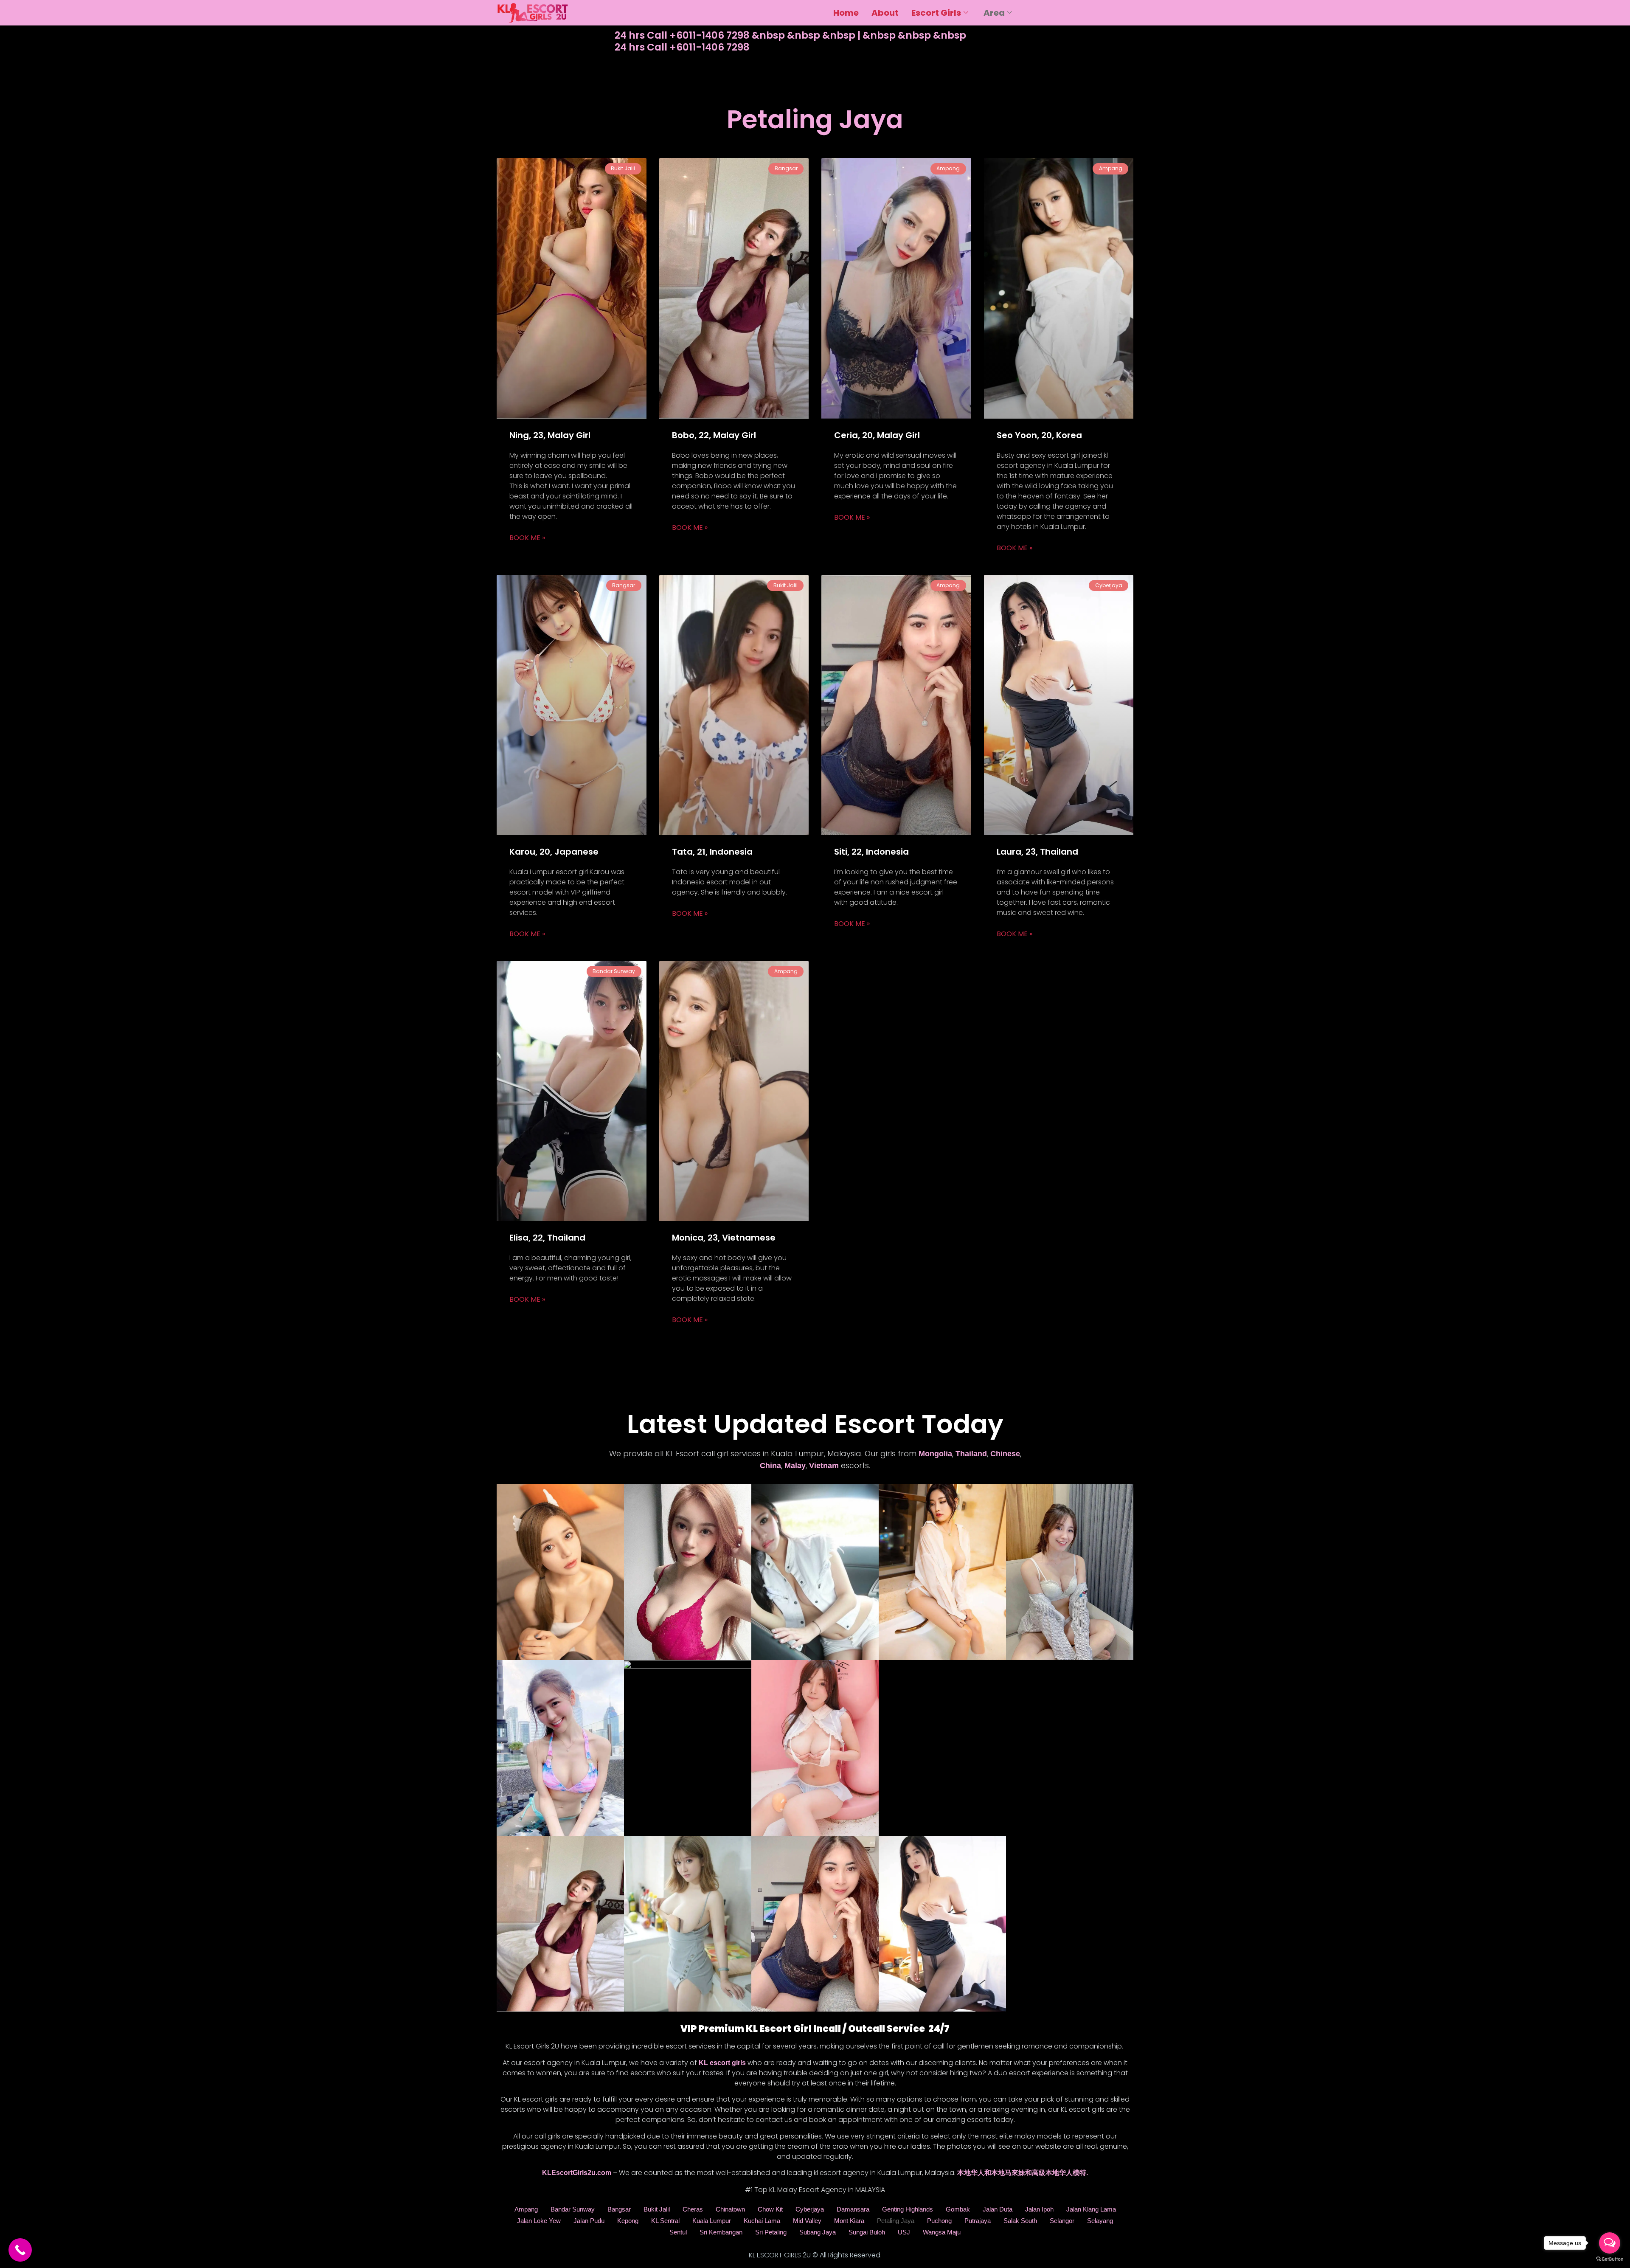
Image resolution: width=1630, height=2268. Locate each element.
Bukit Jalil (657, 2209)
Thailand (971, 1454)
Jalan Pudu (589, 2221)
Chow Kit (770, 2209)
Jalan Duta (998, 2209)
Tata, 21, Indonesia (712, 852)
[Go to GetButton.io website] (1610, 2259)
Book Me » (527, 538)
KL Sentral (665, 2221)
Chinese (1005, 1454)
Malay (795, 1466)
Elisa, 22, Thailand (547, 1238)
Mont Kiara (849, 2221)
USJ (904, 2232)
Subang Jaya (818, 2232)
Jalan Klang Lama (1091, 2209)
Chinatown (730, 2209)
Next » (858, 1340)
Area (994, 13)
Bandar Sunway (573, 2209)
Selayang (1100, 2221)
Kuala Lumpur (712, 2221)
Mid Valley (807, 2221)
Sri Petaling (771, 2232)
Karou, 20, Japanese (554, 852)
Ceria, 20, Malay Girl (877, 435)
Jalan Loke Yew (539, 2221)
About (885, 13)
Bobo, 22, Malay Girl (714, 435)
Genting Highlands (908, 2209)
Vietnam (824, 1466)
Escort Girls (936, 13)
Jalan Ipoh (1039, 2209)
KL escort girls (722, 2063)
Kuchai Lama (762, 2221)
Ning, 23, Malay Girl (550, 435)
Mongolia (935, 1454)
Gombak (958, 2209)
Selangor (1062, 2221)
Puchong (939, 2221)
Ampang (526, 2209)
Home (846, 13)
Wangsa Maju (942, 2232)
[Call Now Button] (20, 2250)
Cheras (693, 2209)
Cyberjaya (810, 2209)
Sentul (678, 2232)
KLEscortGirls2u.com (577, 2173)
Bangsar (619, 2209)
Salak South (1020, 2221)
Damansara (853, 2209)
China (770, 1466)
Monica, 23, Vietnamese (724, 1238)
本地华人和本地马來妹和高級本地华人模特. (1023, 2173)
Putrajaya (978, 2221)
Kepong (628, 2221)
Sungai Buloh (867, 2232)
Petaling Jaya (896, 2221)
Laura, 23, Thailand (1037, 852)
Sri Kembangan (721, 2232)
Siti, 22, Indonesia (871, 852)
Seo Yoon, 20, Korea (1039, 435)
